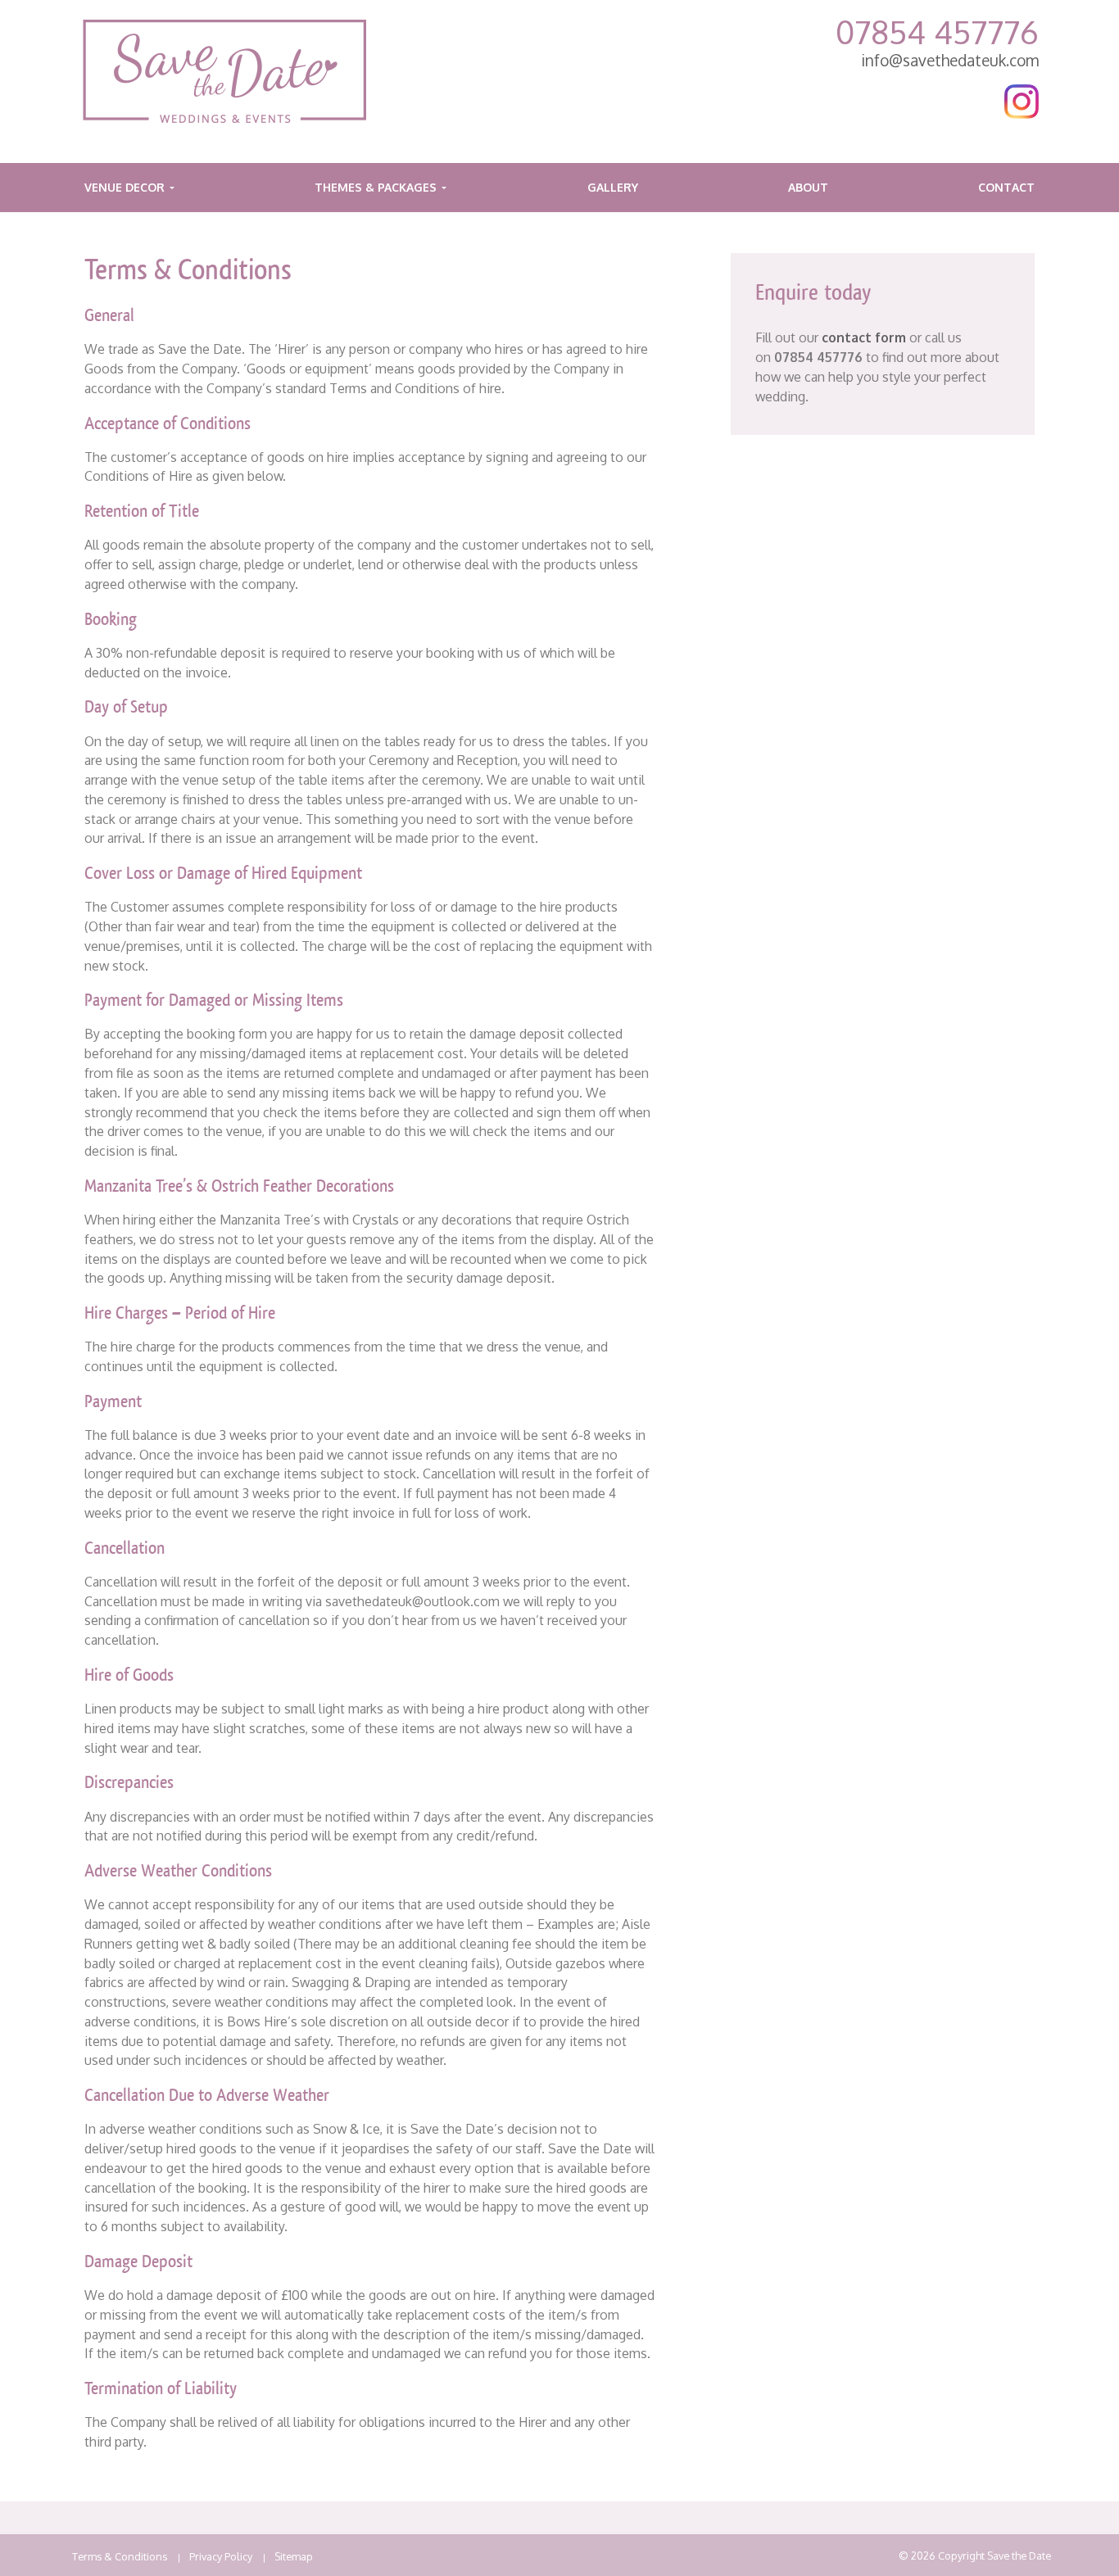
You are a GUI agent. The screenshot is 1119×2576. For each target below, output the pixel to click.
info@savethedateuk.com (950, 60)
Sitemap (294, 2556)
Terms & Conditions (120, 2556)
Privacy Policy (221, 2556)
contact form (864, 337)
